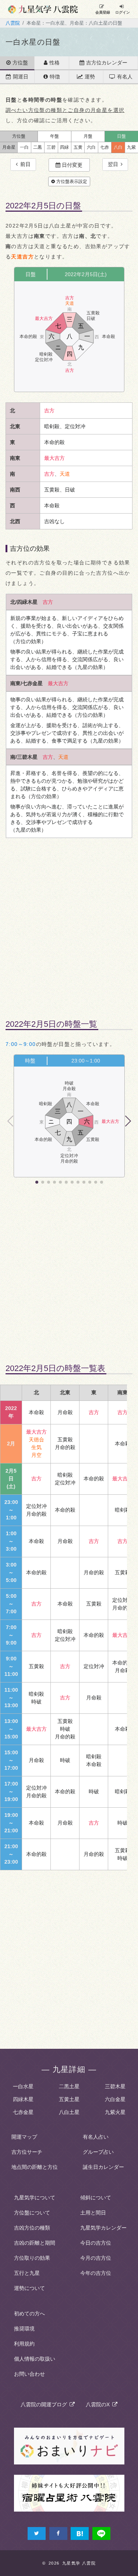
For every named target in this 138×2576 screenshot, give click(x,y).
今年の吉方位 (96, 2273)
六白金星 (115, 2099)
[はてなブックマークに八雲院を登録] (80, 2533)
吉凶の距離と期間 (35, 2243)
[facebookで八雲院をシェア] (58, 2533)
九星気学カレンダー (103, 2228)
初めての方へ (29, 2314)
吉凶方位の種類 (32, 2228)
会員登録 (103, 12)
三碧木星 (115, 2086)
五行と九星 (27, 2273)
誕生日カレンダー (103, 2167)
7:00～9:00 (21, 1044)
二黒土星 (69, 2086)
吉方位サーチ (27, 2152)
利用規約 (24, 2344)
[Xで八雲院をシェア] (37, 2533)
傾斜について (96, 2198)
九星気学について (35, 2198)
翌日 (114, 164)
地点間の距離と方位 (35, 2167)
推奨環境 (24, 2329)
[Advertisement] (69, 923)
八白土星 (69, 2112)
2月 (11, 1444)
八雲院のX (99, 2404)
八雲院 (13, 23)
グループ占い (98, 2152)
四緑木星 (23, 2099)
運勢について (29, 2288)
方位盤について (32, 2213)
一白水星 (23, 2086)
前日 (24, 164)
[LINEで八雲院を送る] (101, 2533)
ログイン (123, 12)
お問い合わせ (29, 2374)
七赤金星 (23, 2112)
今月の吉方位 (96, 2258)
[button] (128, 1121)
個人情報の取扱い (35, 2359)
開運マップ (24, 2137)
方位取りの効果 (32, 2258)
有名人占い (96, 2137)
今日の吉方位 (96, 2243)
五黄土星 (69, 2099)
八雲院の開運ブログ (45, 2404)
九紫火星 (115, 2112)
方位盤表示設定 (71, 182)
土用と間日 (93, 2213)
